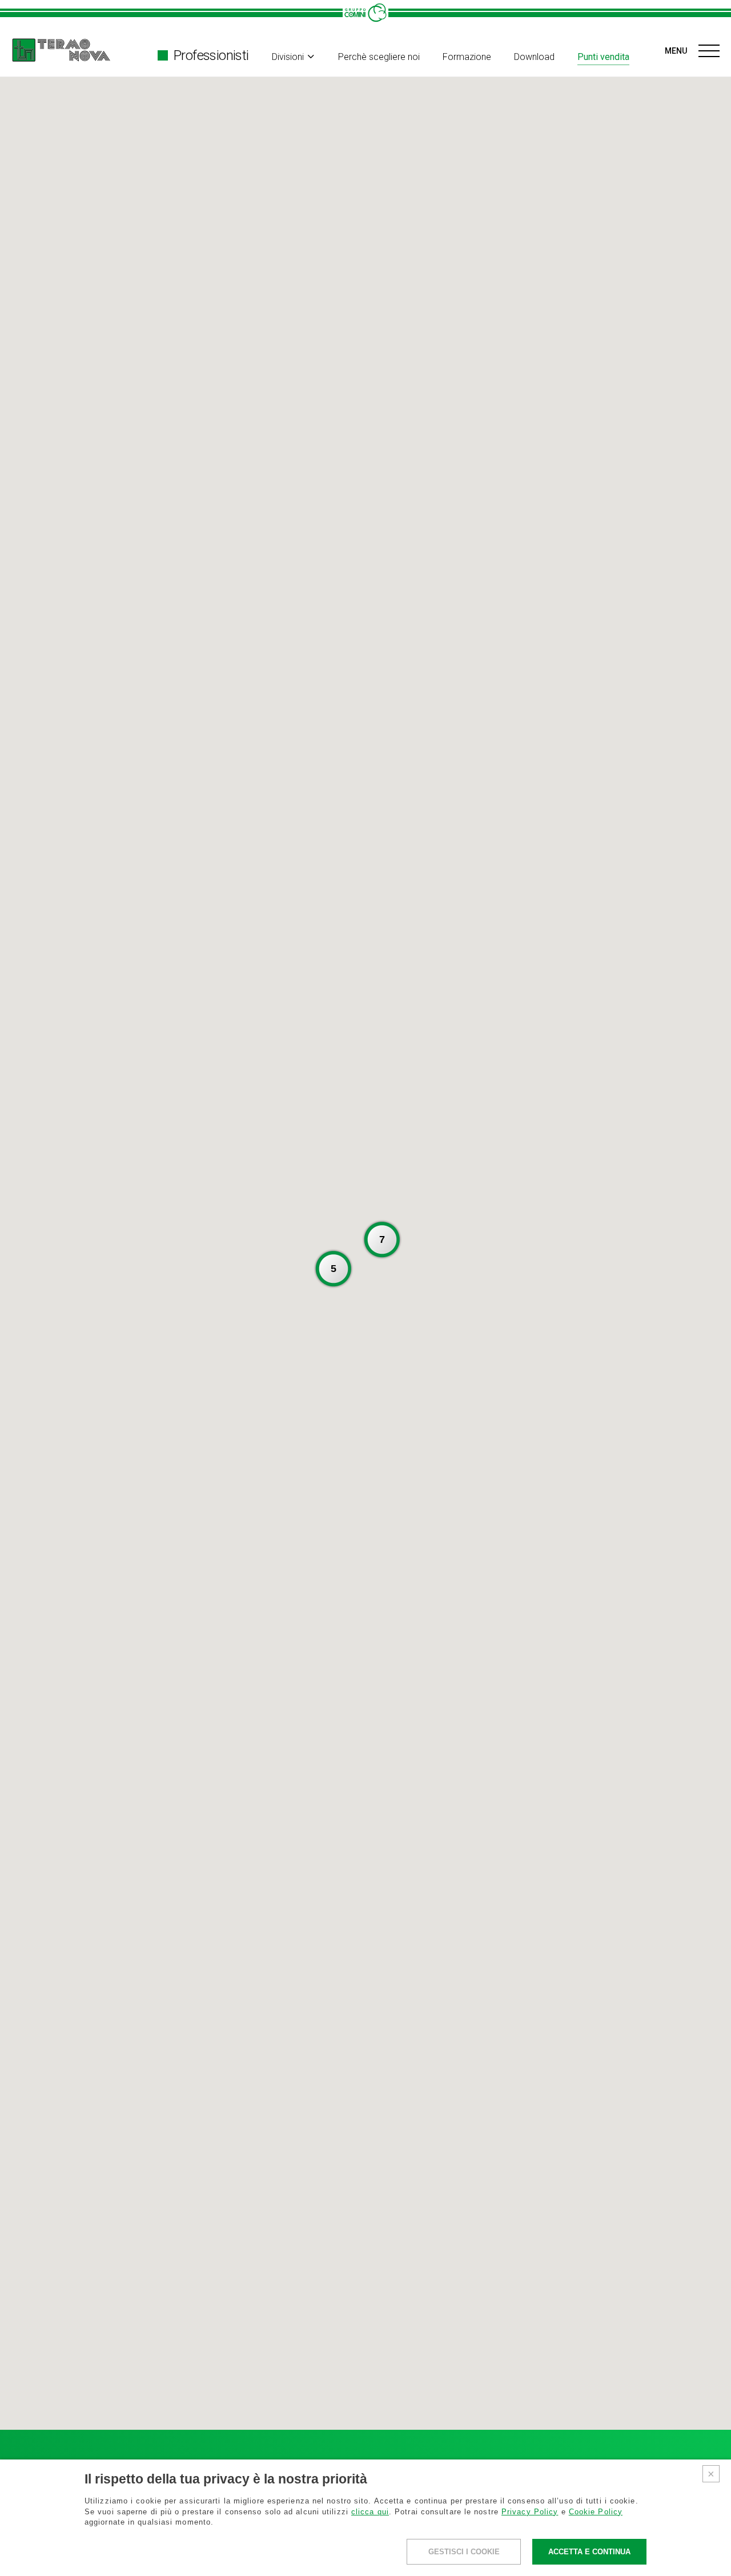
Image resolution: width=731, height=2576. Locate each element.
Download (534, 57)
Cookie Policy (596, 2512)
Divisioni (288, 57)
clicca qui (370, 2512)
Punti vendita (603, 57)
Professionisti (211, 55)
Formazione (467, 57)
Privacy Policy (530, 2512)
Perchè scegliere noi (379, 57)
